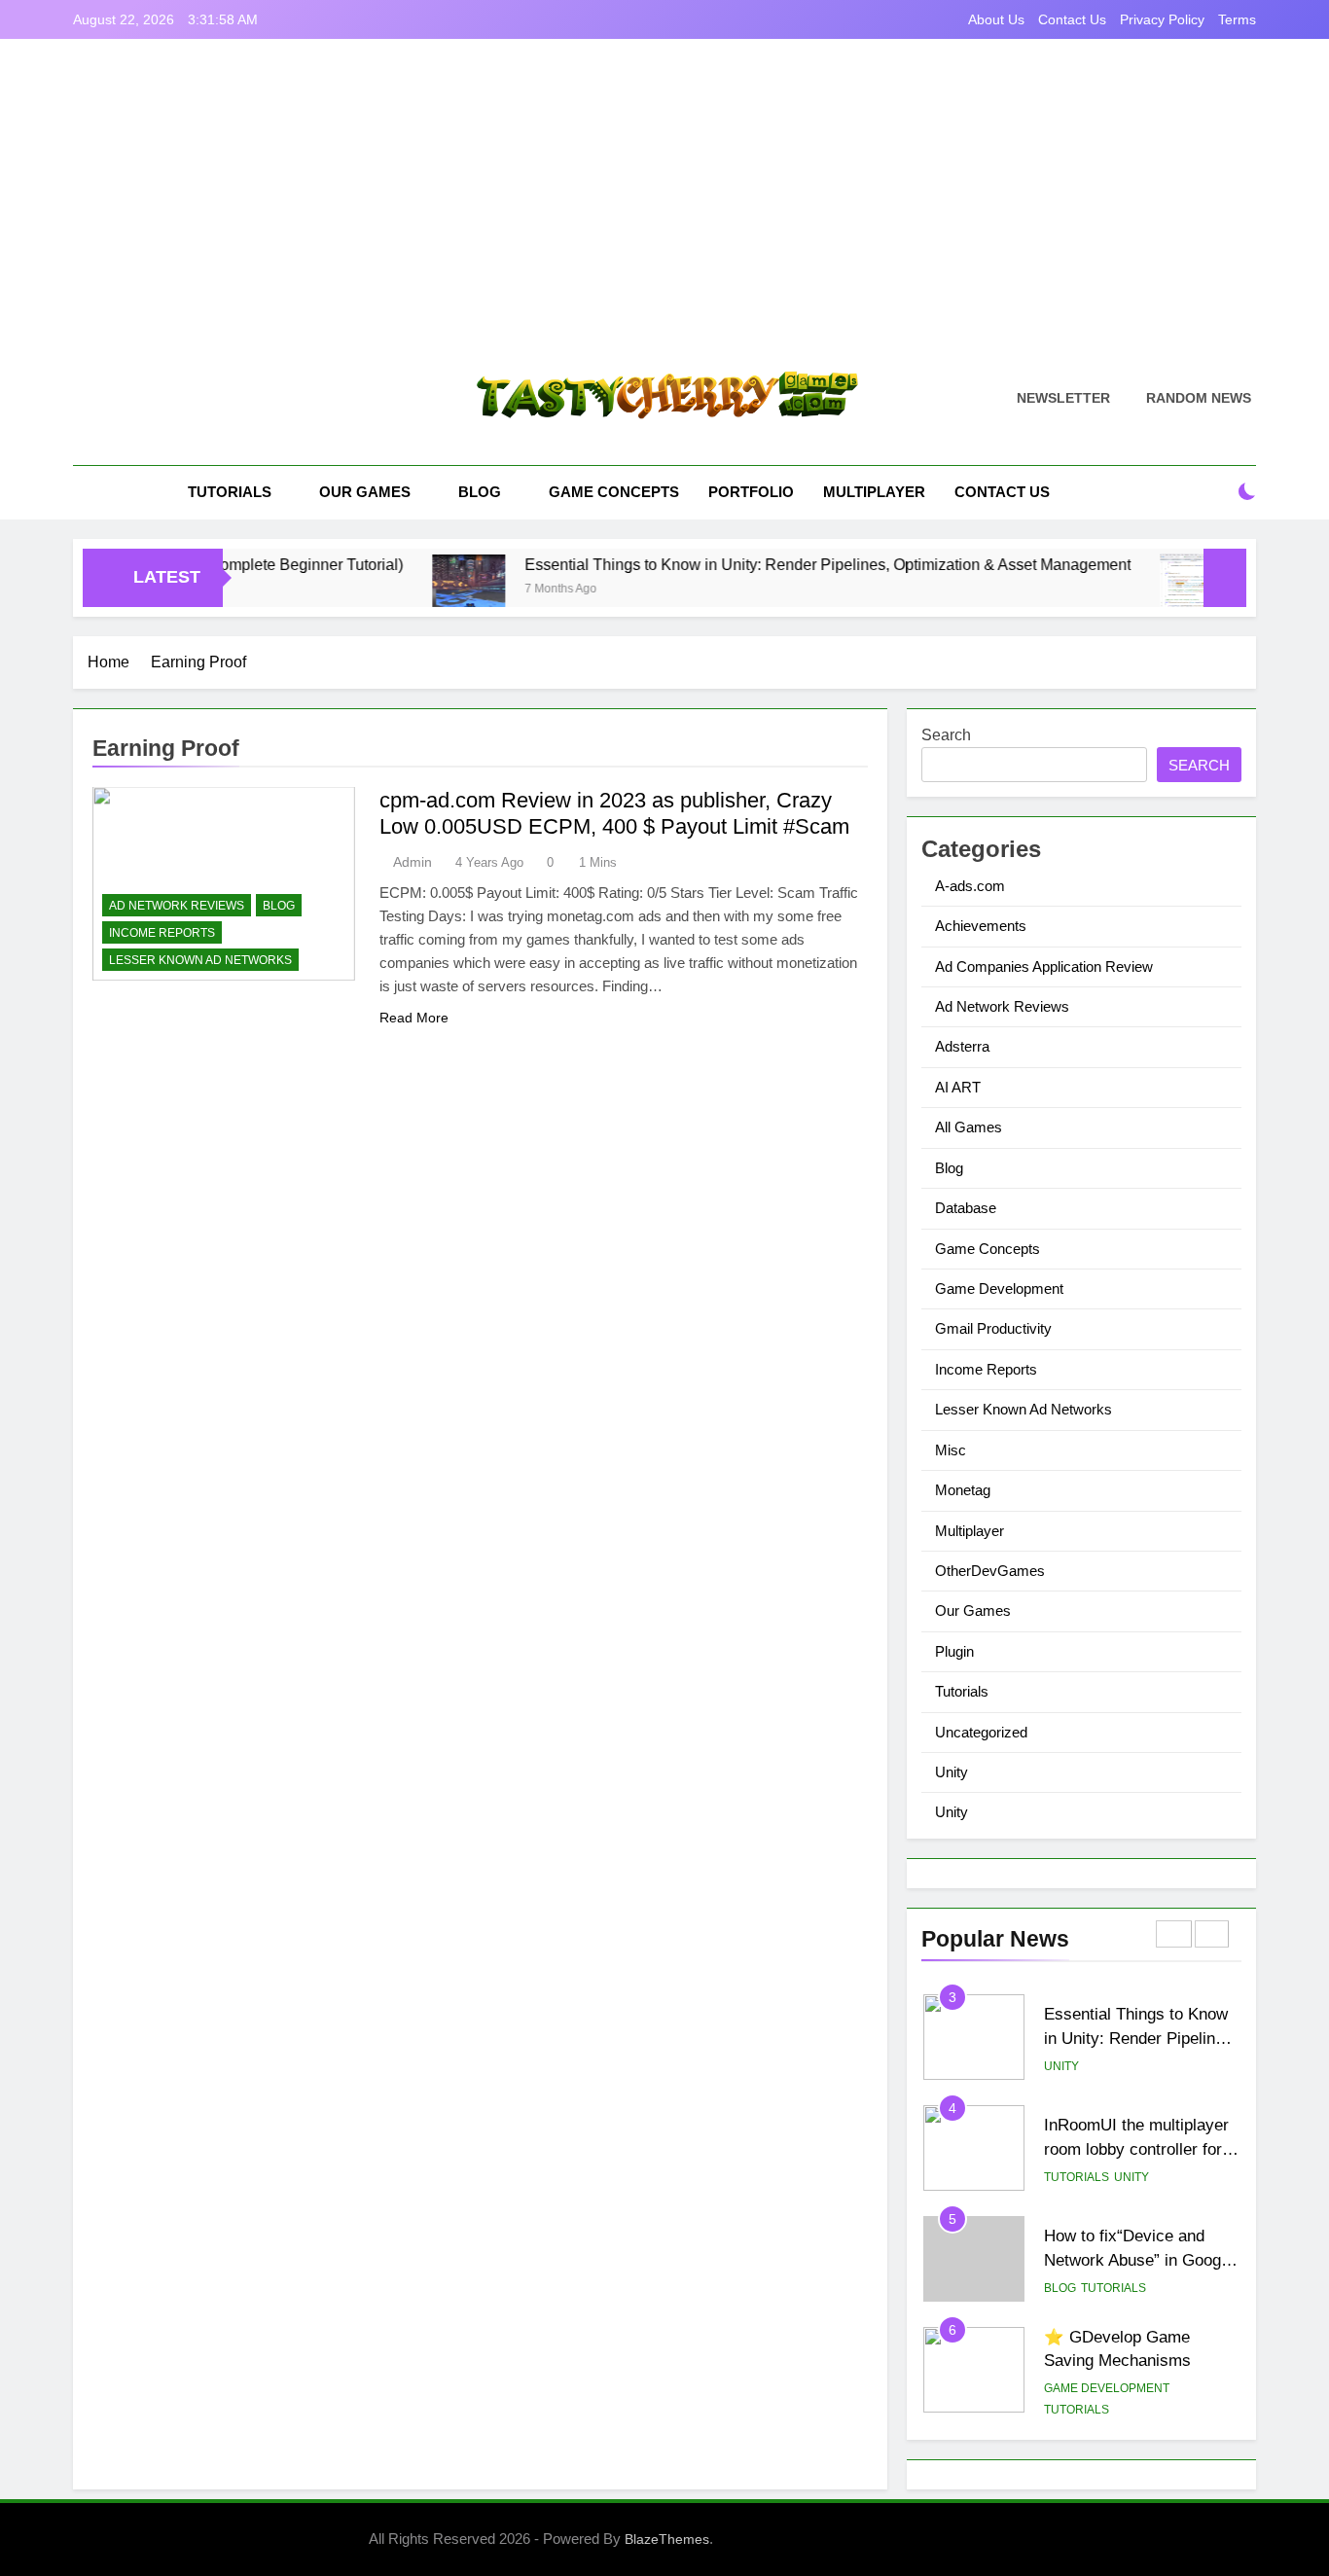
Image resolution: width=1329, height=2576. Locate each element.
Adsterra (962, 1046)
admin (413, 862)
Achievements (981, 926)
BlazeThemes (667, 2539)
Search (946, 735)
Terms (1237, 19)
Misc (951, 1450)
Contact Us (1072, 19)
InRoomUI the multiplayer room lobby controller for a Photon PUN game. (1140, 2149)
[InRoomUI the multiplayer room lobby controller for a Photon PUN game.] (1145, 590)
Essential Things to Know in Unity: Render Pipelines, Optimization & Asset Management (776, 564)
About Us (996, 19)
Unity (952, 1772)
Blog (480, 492)
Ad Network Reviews (177, 906)
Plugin (954, 1651)
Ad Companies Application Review (1044, 966)
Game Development (999, 1288)
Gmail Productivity (993, 1328)
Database (966, 1208)
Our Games (365, 492)
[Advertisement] (664, 219)
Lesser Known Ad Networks (200, 960)
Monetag (963, 1490)
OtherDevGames (990, 1571)
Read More (414, 1018)
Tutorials (230, 492)
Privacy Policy (1162, 19)
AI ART (958, 1087)
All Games (969, 1127)
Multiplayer (874, 492)
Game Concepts (614, 492)
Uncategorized (981, 1732)
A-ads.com (970, 886)
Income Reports (162, 933)
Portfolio (751, 492)
